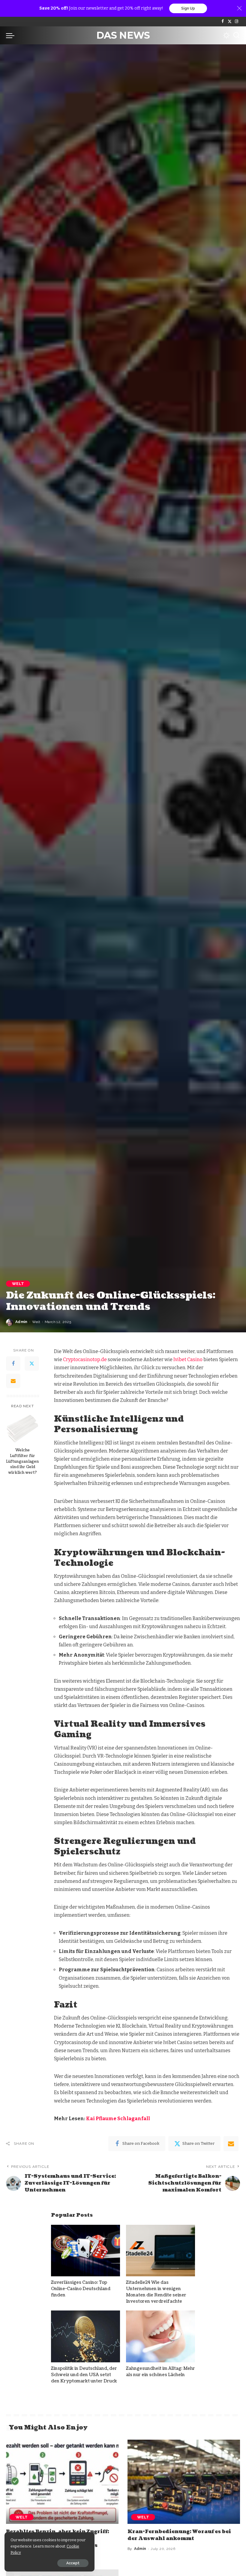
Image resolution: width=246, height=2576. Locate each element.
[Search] (236, 35)
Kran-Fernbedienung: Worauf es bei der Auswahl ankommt (179, 2535)
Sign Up (188, 8)
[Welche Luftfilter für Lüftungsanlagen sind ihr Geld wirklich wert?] (23, 1429)
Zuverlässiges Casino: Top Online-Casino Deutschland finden (81, 2289)
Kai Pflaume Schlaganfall (118, 2119)
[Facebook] (223, 22)
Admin (21, 1322)
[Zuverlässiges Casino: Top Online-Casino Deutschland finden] (85, 2251)
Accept (73, 2563)
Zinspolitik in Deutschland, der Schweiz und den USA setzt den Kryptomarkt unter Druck (84, 2375)
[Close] (239, 8)
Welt (18, 1284)
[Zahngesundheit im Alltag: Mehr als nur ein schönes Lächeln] (160, 2336)
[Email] (13, 1381)
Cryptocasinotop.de (85, 1359)
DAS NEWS (123, 35)
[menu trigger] (12, 35)
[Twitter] (230, 22)
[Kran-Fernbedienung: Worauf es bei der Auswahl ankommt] (184, 2482)
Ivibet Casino (188, 1359)
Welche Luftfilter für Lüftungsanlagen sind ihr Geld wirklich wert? (22, 1462)
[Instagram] (237, 22)
